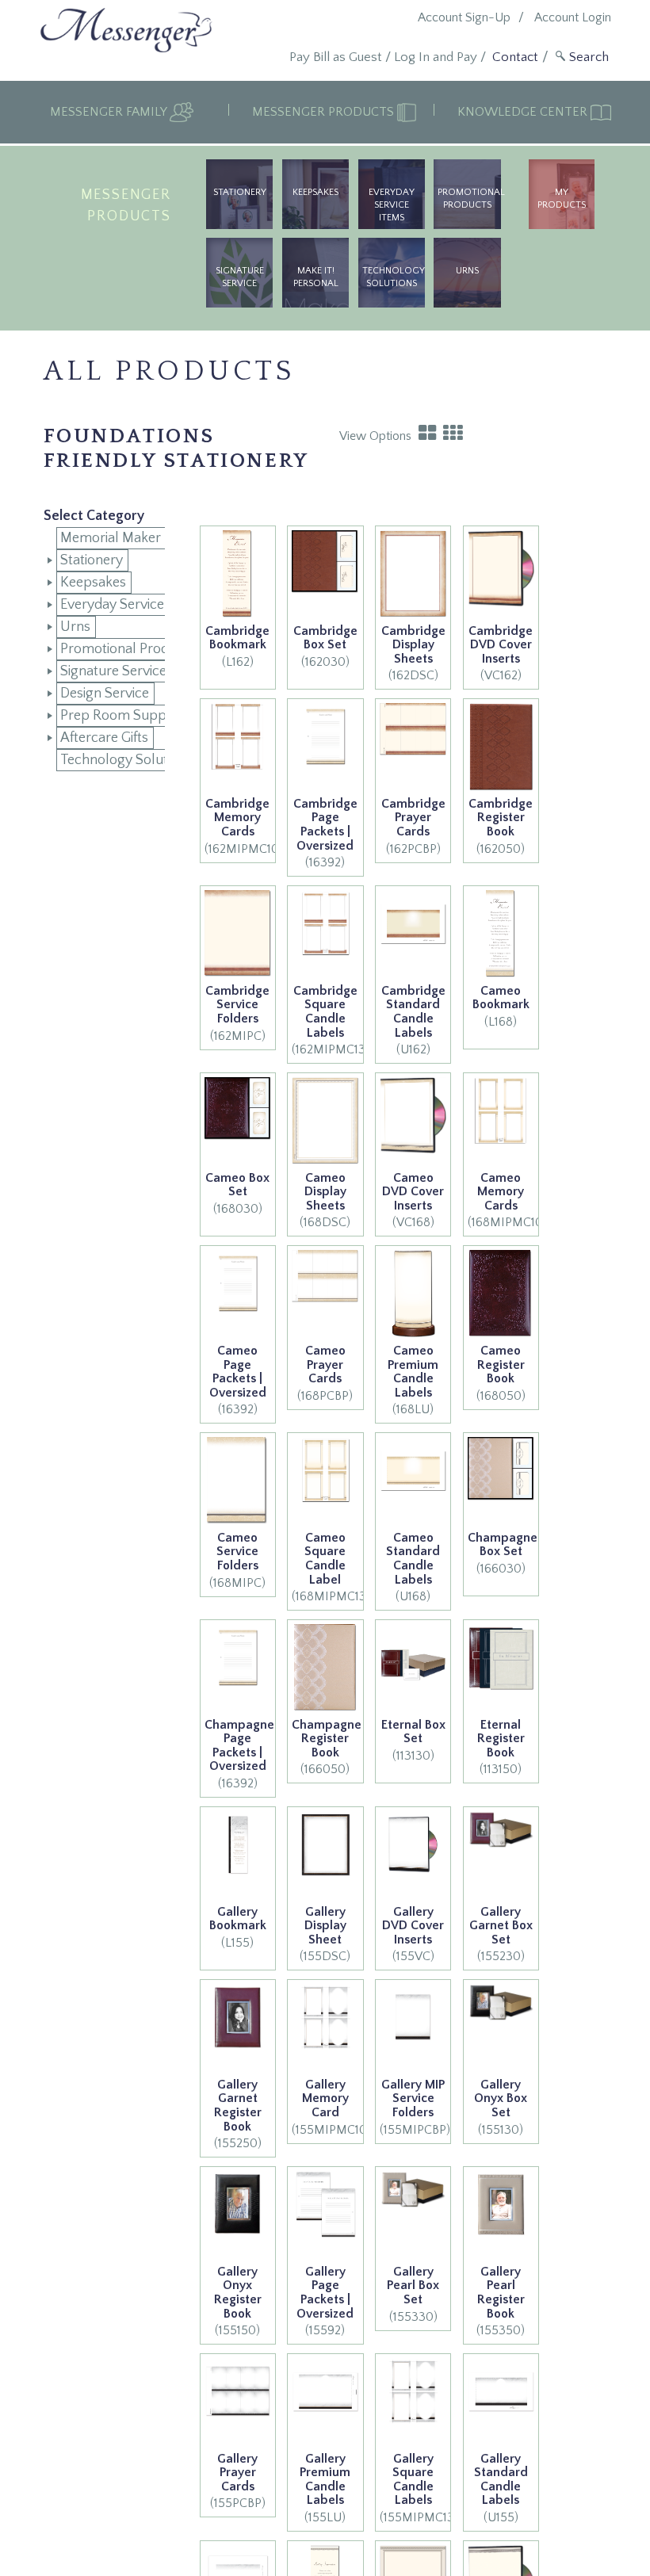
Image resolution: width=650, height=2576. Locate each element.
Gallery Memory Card (325, 2098)
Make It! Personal (316, 277)
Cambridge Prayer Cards (413, 818)
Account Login (573, 17)
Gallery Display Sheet (325, 1926)
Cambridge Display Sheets (413, 645)
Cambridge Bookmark (237, 638)
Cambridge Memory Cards (237, 818)
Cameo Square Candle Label (325, 1559)
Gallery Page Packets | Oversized (325, 2293)
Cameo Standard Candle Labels (413, 1559)
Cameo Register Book (501, 1364)
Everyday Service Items (392, 205)
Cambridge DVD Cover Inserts (501, 645)
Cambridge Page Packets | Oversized (325, 825)
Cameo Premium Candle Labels (413, 1372)
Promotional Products (469, 199)
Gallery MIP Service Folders (413, 2098)
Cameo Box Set (237, 1185)
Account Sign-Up (464, 17)
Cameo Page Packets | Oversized (238, 1372)
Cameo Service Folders (237, 1552)
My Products (562, 199)
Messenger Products (325, 112)
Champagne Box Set (503, 1545)
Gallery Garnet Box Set (501, 1926)
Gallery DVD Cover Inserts (413, 1926)
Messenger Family (110, 112)
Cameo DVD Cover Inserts (413, 1192)
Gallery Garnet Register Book (238, 2106)
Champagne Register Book (327, 1739)
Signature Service (240, 277)
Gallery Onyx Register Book (238, 2293)
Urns (75, 627)
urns (467, 271)
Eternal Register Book (501, 1739)
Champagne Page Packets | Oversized (239, 1746)
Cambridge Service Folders (237, 1005)
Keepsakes (315, 192)
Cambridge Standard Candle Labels (413, 1012)
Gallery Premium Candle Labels (325, 2480)
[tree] (105, 649)
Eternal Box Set (413, 1732)
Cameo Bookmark (501, 998)
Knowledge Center (524, 112)
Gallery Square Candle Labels (413, 2480)
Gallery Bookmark (238, 1919)
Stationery (240, 192)
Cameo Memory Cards (501, 1192)
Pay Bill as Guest (336, 57)
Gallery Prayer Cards (237, 2473)
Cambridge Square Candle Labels (325, 1012)
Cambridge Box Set (325, 638)
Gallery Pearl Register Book (501, 2293)
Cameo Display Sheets (325, 1192)
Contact (515, 57)
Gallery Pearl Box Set (413, 2286)
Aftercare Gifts (104, 738)
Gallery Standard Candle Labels (501, 2480)
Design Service (105, 694)
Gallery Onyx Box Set (501, 2098)
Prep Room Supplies (123, 716)
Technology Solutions (394, 277)
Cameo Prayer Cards (325, 1364)
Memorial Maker (111, 538)
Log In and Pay (436, 57)
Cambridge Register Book (501, 818)
